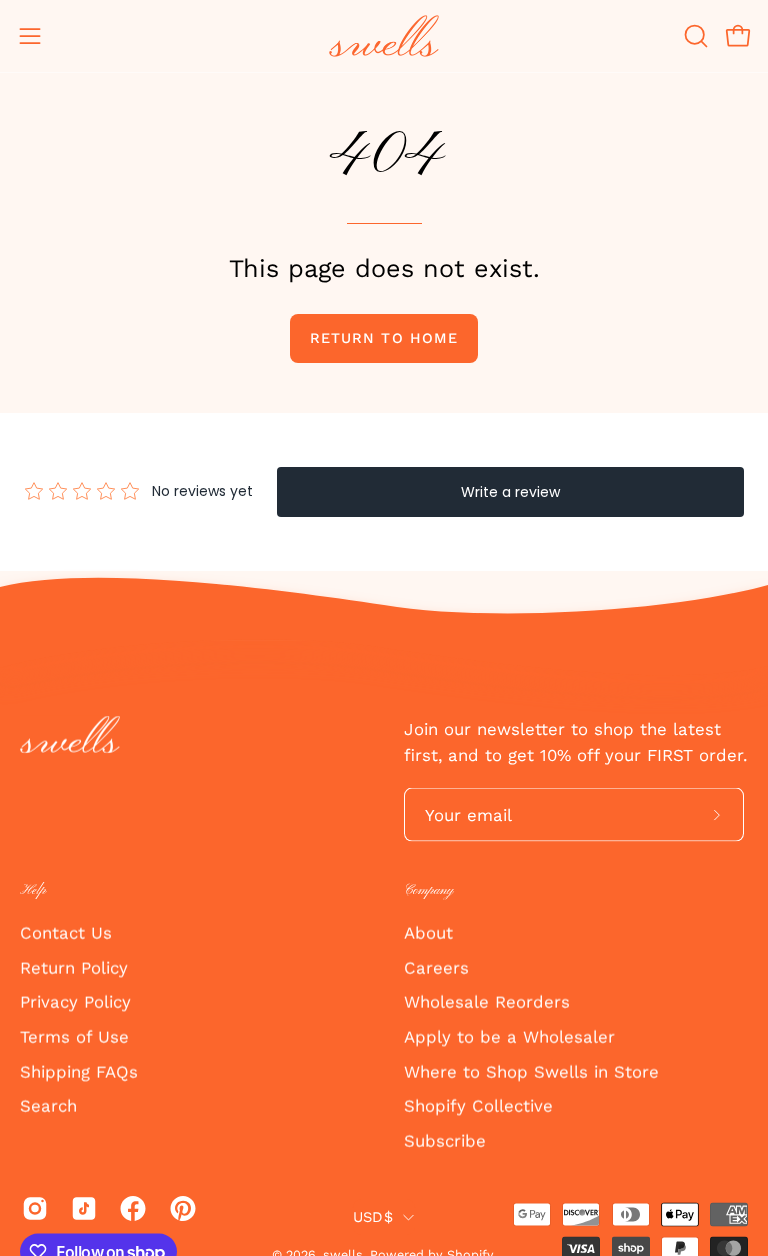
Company (428, 890)
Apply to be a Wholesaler (509, 1037)
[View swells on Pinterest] (179, 1209)
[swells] (384, 36)
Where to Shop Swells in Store (531, 1071)
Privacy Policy (75, 1002)
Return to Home (384, 338)
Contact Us (66, 933)
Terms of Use (74, 1037)
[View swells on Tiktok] (80, 1209)
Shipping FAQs (79, 1071)
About (428, 933)
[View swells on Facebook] (129, 1209)
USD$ (373, 1216)
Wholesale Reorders (487, 1002)
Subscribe (445, 1140)
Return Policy (74, 967)
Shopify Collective (478, 1106)
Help (33, 890)
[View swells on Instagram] (31, 1209)
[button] (694, 36)
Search (48, 1106)
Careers (436, 967)
